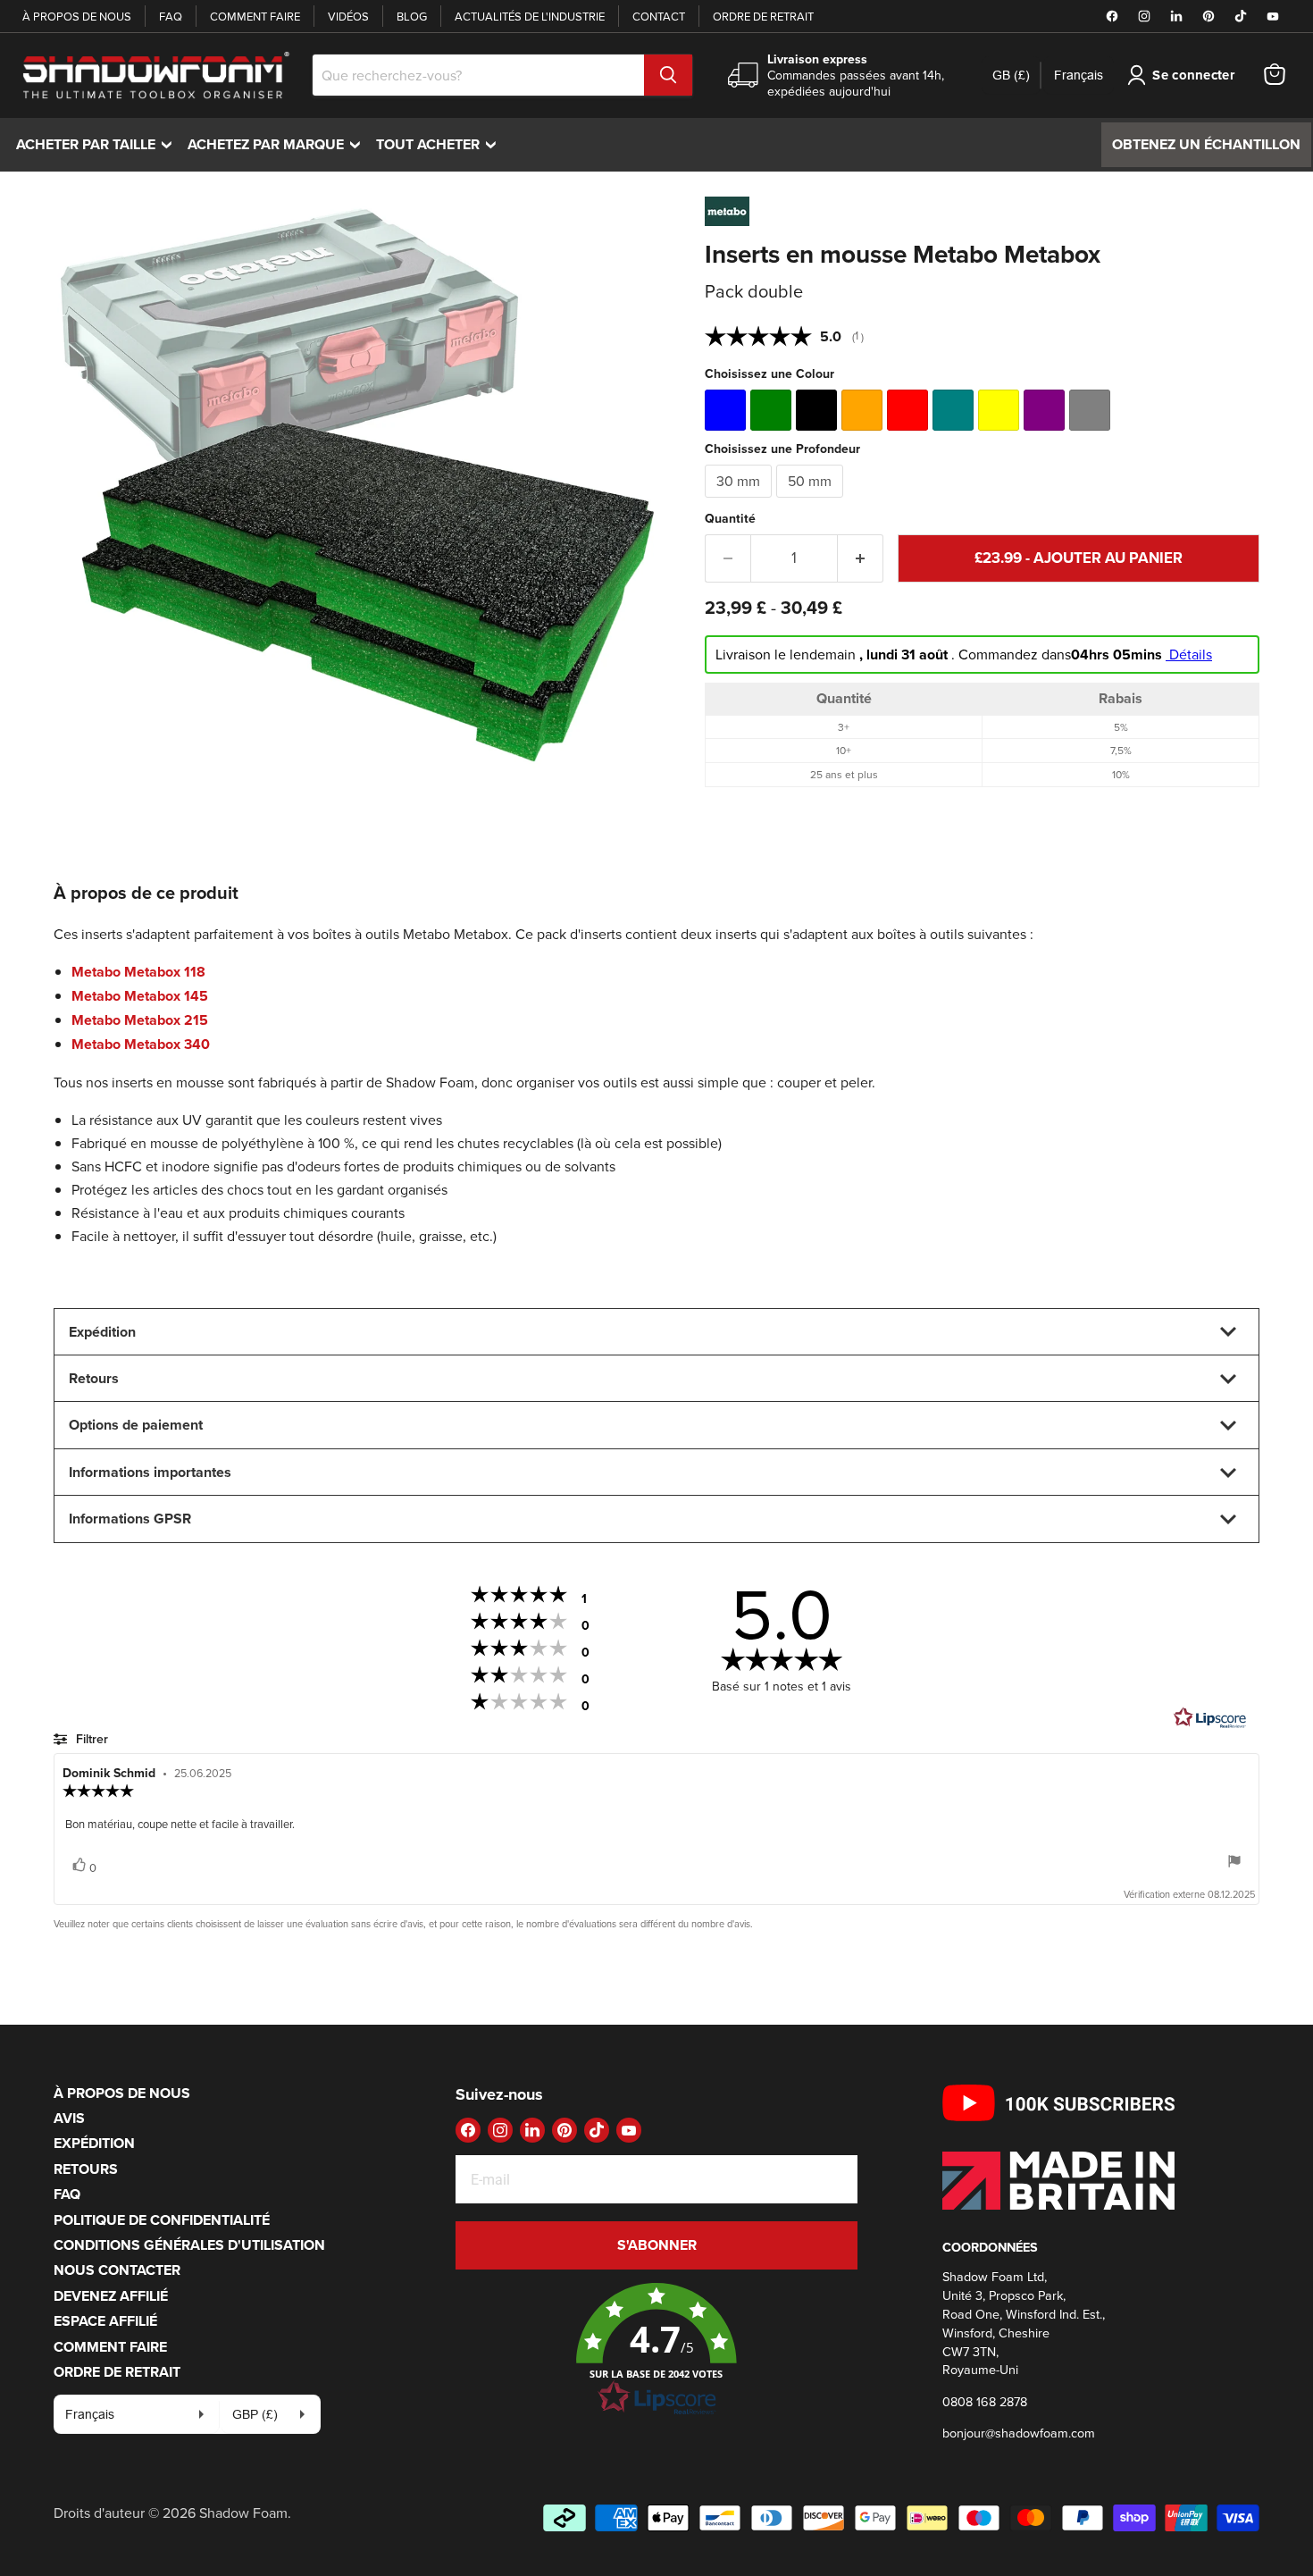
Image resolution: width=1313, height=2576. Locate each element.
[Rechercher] (668, 75)
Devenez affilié (111, 2296)
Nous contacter (117, 2270)
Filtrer (90, 1739)
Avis (69, 2118)
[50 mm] (812, 501)
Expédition (94, 2143)
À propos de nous (77, 16)
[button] (656, 2350)
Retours (86, 2169)
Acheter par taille (98, 144)
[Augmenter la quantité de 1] (861, 558)
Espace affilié (105, 2321)
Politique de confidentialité (162, 2220)
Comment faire (255, 16)
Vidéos (348, 16)
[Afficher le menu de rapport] (1234, 1863)
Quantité (730, 518)
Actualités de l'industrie (530, 16)
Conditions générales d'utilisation (189, 2245)
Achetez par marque (278, 144)
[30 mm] (740, 501)
